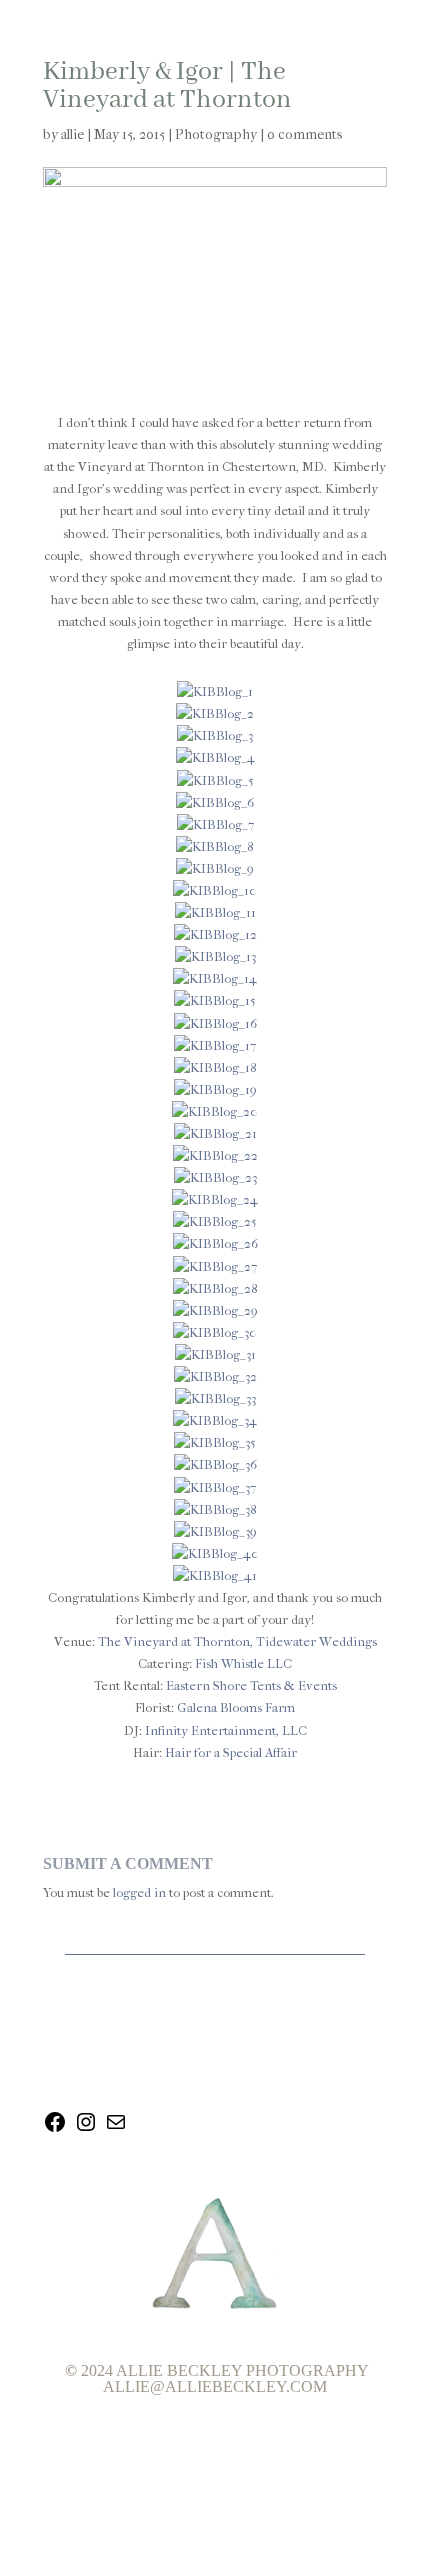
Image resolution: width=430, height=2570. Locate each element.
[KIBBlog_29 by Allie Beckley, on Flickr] (215, 1310)
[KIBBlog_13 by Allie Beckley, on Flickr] (215, 956)
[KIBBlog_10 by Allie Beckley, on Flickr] (215, 890)
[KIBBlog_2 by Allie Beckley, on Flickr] (215, 713)
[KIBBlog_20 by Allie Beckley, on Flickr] (215, 1111)
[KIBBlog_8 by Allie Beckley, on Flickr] (215, 846)
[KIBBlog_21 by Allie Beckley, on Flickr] (215, 1133)
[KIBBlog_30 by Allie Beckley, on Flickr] (215, 1332)
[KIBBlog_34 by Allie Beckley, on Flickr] (215, 1420)
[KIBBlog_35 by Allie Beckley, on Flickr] (215, 1442)
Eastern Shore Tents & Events (251, 1685)
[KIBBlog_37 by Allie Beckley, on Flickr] (215, 1487)
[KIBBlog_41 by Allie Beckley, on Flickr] (215, 1575)
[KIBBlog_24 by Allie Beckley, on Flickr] (215, 1199)
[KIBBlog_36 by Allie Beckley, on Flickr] (215, 1464)
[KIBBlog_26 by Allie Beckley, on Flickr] (215, 1243)
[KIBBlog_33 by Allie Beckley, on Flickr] (215, 1398)
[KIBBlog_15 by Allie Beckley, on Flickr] (215, 1000)
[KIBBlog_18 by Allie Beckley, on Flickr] (215, 1067)
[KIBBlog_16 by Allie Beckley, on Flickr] (215, 1023)
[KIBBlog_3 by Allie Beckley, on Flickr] (215, 735)
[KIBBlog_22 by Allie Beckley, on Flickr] (215, 1155)
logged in (139, 1892)
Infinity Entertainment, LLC (226, 1730)
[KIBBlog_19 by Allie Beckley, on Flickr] (215, 1089)
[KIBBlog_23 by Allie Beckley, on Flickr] (215, 1177)
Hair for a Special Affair (231, 1752)
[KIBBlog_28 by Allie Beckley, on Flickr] (215, 1288)
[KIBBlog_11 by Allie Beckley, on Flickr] (215, 912)
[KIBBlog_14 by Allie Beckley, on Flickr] (215, 978)
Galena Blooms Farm (236, 1707)
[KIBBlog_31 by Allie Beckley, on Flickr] (215, 1354)
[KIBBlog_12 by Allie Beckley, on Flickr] (215, 934)
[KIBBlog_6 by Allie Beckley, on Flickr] (215, 802)
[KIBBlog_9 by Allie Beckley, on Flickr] (215, 868)
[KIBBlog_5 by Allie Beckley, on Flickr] (215, 780)
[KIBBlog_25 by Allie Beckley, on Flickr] (215, 1221)
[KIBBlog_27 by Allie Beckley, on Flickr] (215, 1266)
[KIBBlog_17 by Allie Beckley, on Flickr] (215, 1045)
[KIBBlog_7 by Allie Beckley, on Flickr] (215, 824)
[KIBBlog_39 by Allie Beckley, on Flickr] (215, 1531)
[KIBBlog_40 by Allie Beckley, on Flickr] (215, 1553)
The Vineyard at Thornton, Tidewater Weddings (237, 1641)
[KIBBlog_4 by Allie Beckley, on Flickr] (215, 757)
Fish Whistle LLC (243, 1663)
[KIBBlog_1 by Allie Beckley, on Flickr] (215, 691)
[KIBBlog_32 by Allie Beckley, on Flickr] (215, 1376)
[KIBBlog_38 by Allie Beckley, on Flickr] (215, 1509)
